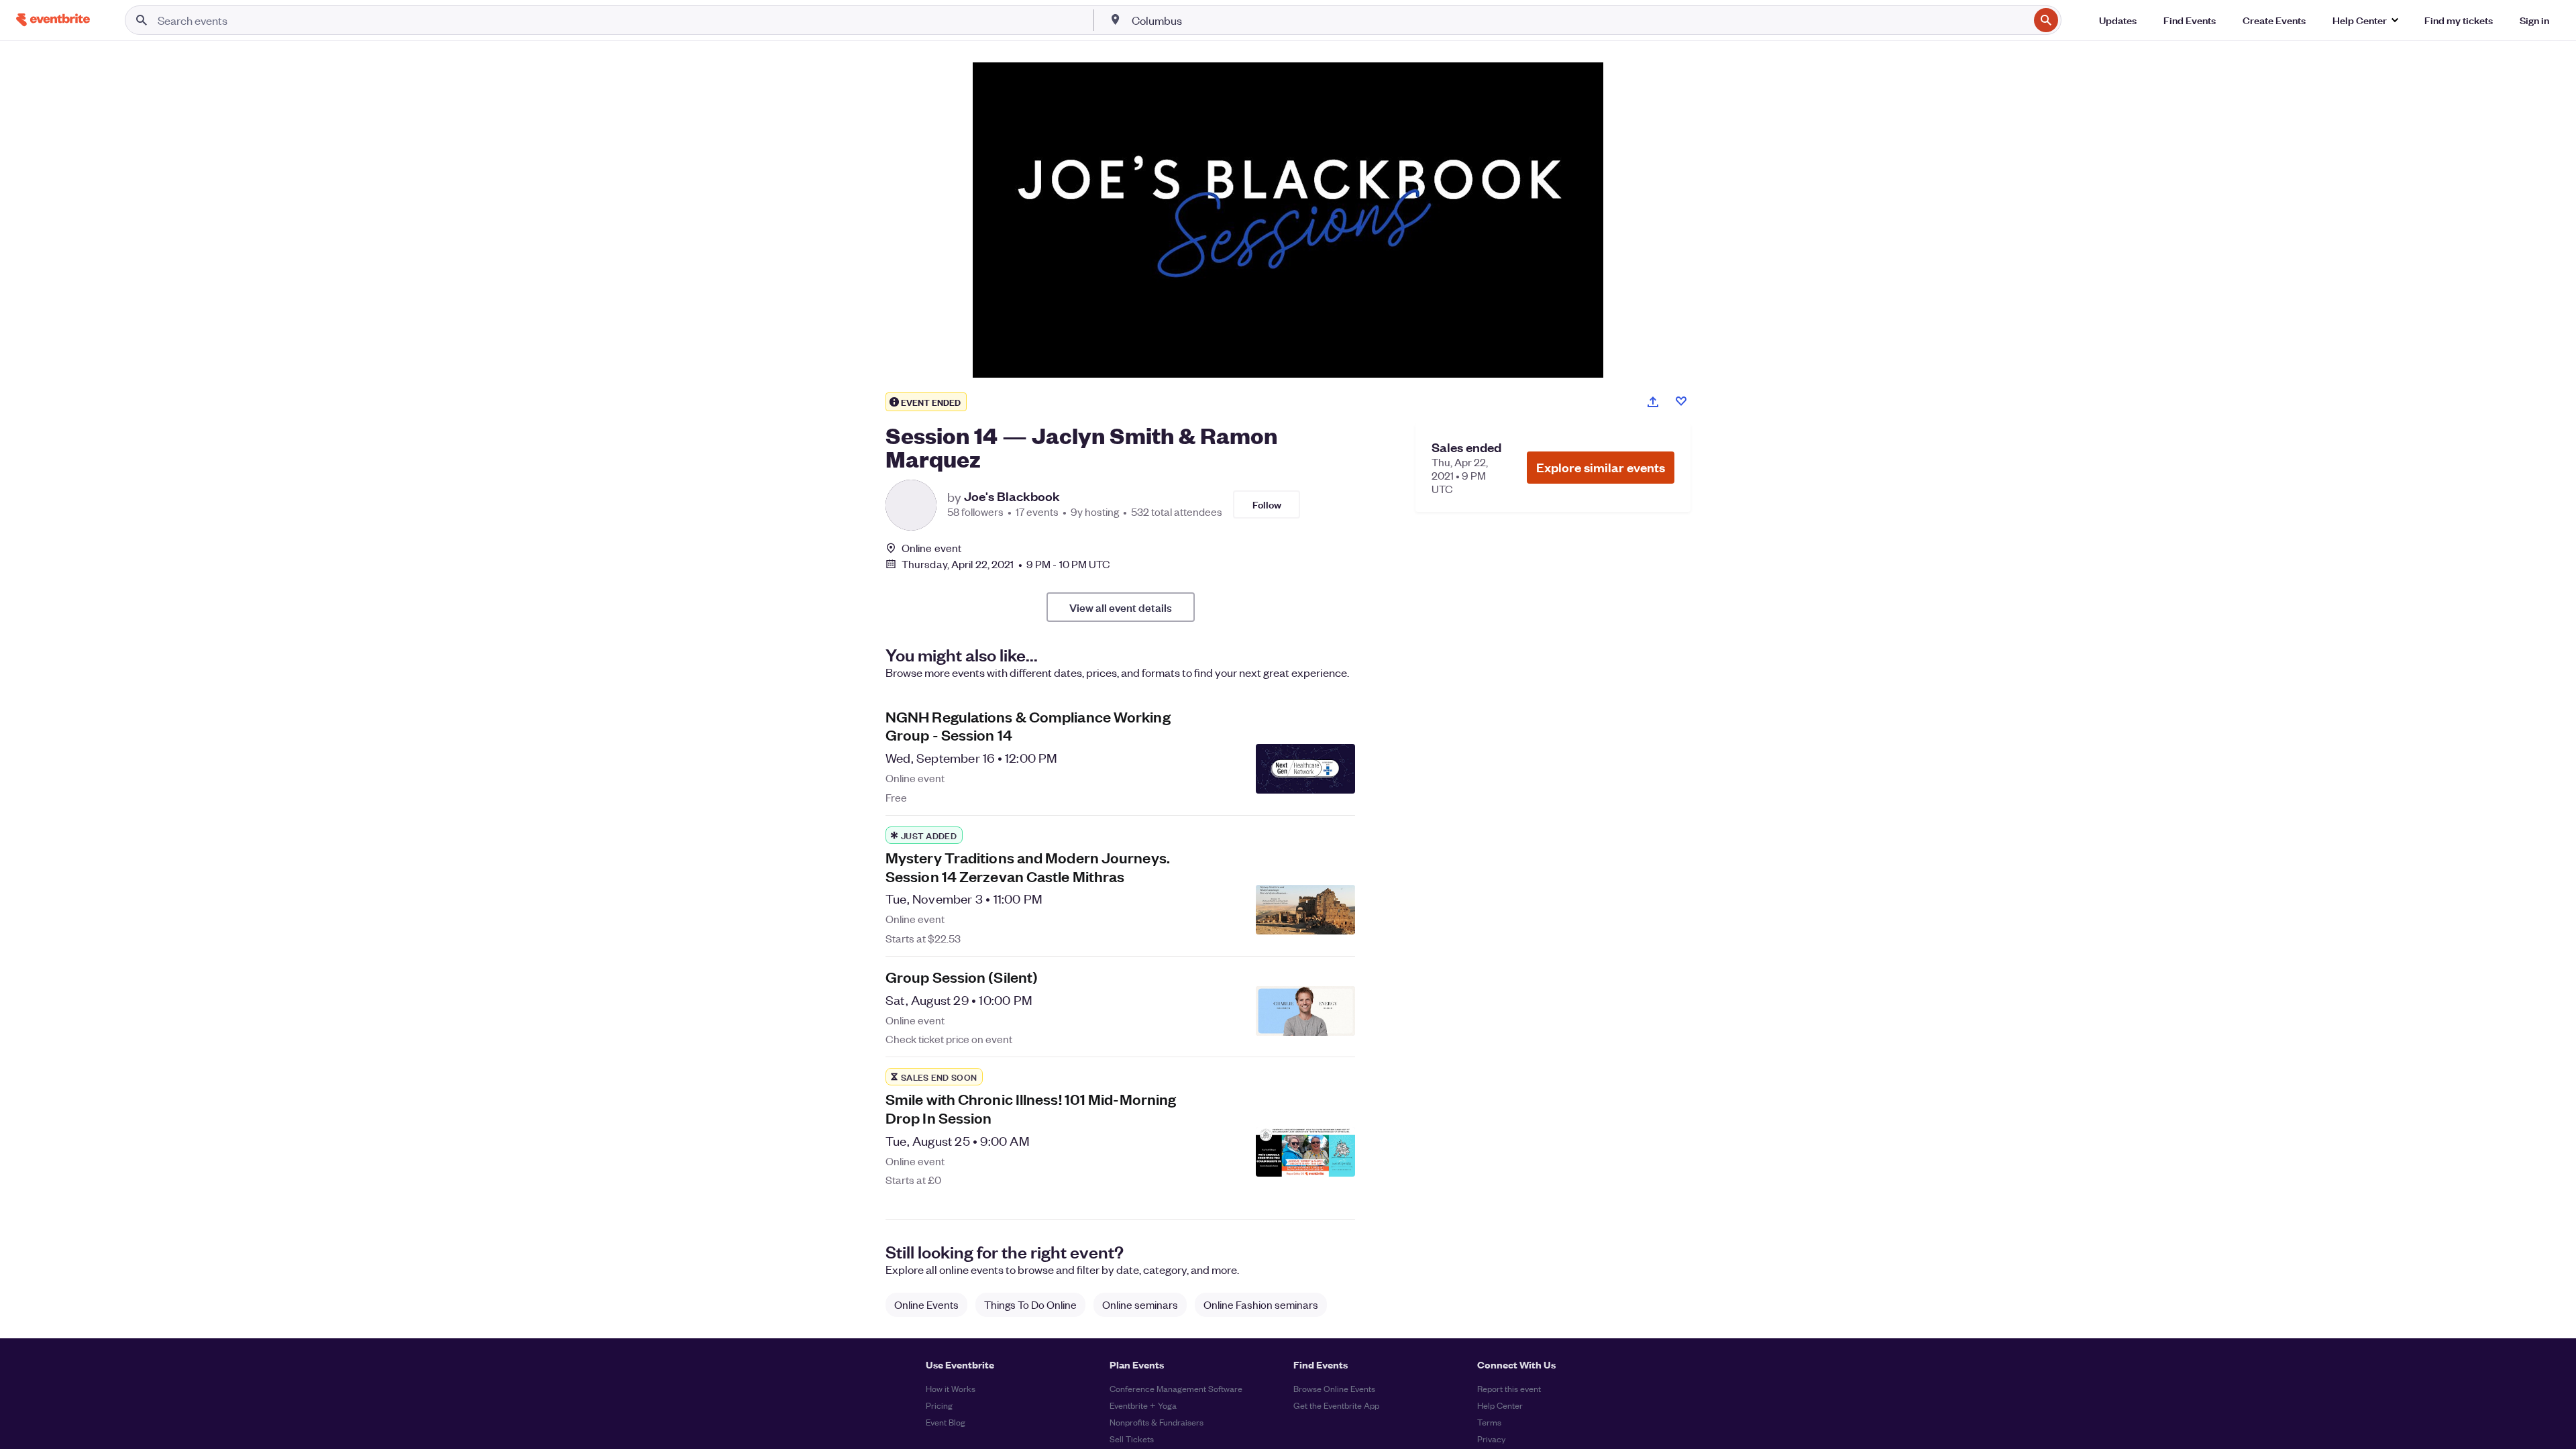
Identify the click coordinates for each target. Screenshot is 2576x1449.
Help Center (1500, 1405)
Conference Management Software (1176, 1388)
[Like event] (1681, 401)
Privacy (1491, 1439)
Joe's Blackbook (1012, 496)
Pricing (939, 1405)
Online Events (926, 1304)
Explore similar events (1601, 467)
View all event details (1121, 607)
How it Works (951, 1388)
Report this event (1509, 1388)
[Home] (53, 20)
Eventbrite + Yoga (1143, 1405)
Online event (931, 548)
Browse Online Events (1334, 1388)
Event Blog (946, 1422)
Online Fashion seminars (1261, 1304)
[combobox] (1579, 20)
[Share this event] (1653, 402)
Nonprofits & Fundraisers (1157, 1422)
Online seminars (1140, 1304)
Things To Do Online (1030, 1304)
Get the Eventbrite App (1336, 1405)
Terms (1489, 1422)
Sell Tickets (1132, 1439)
